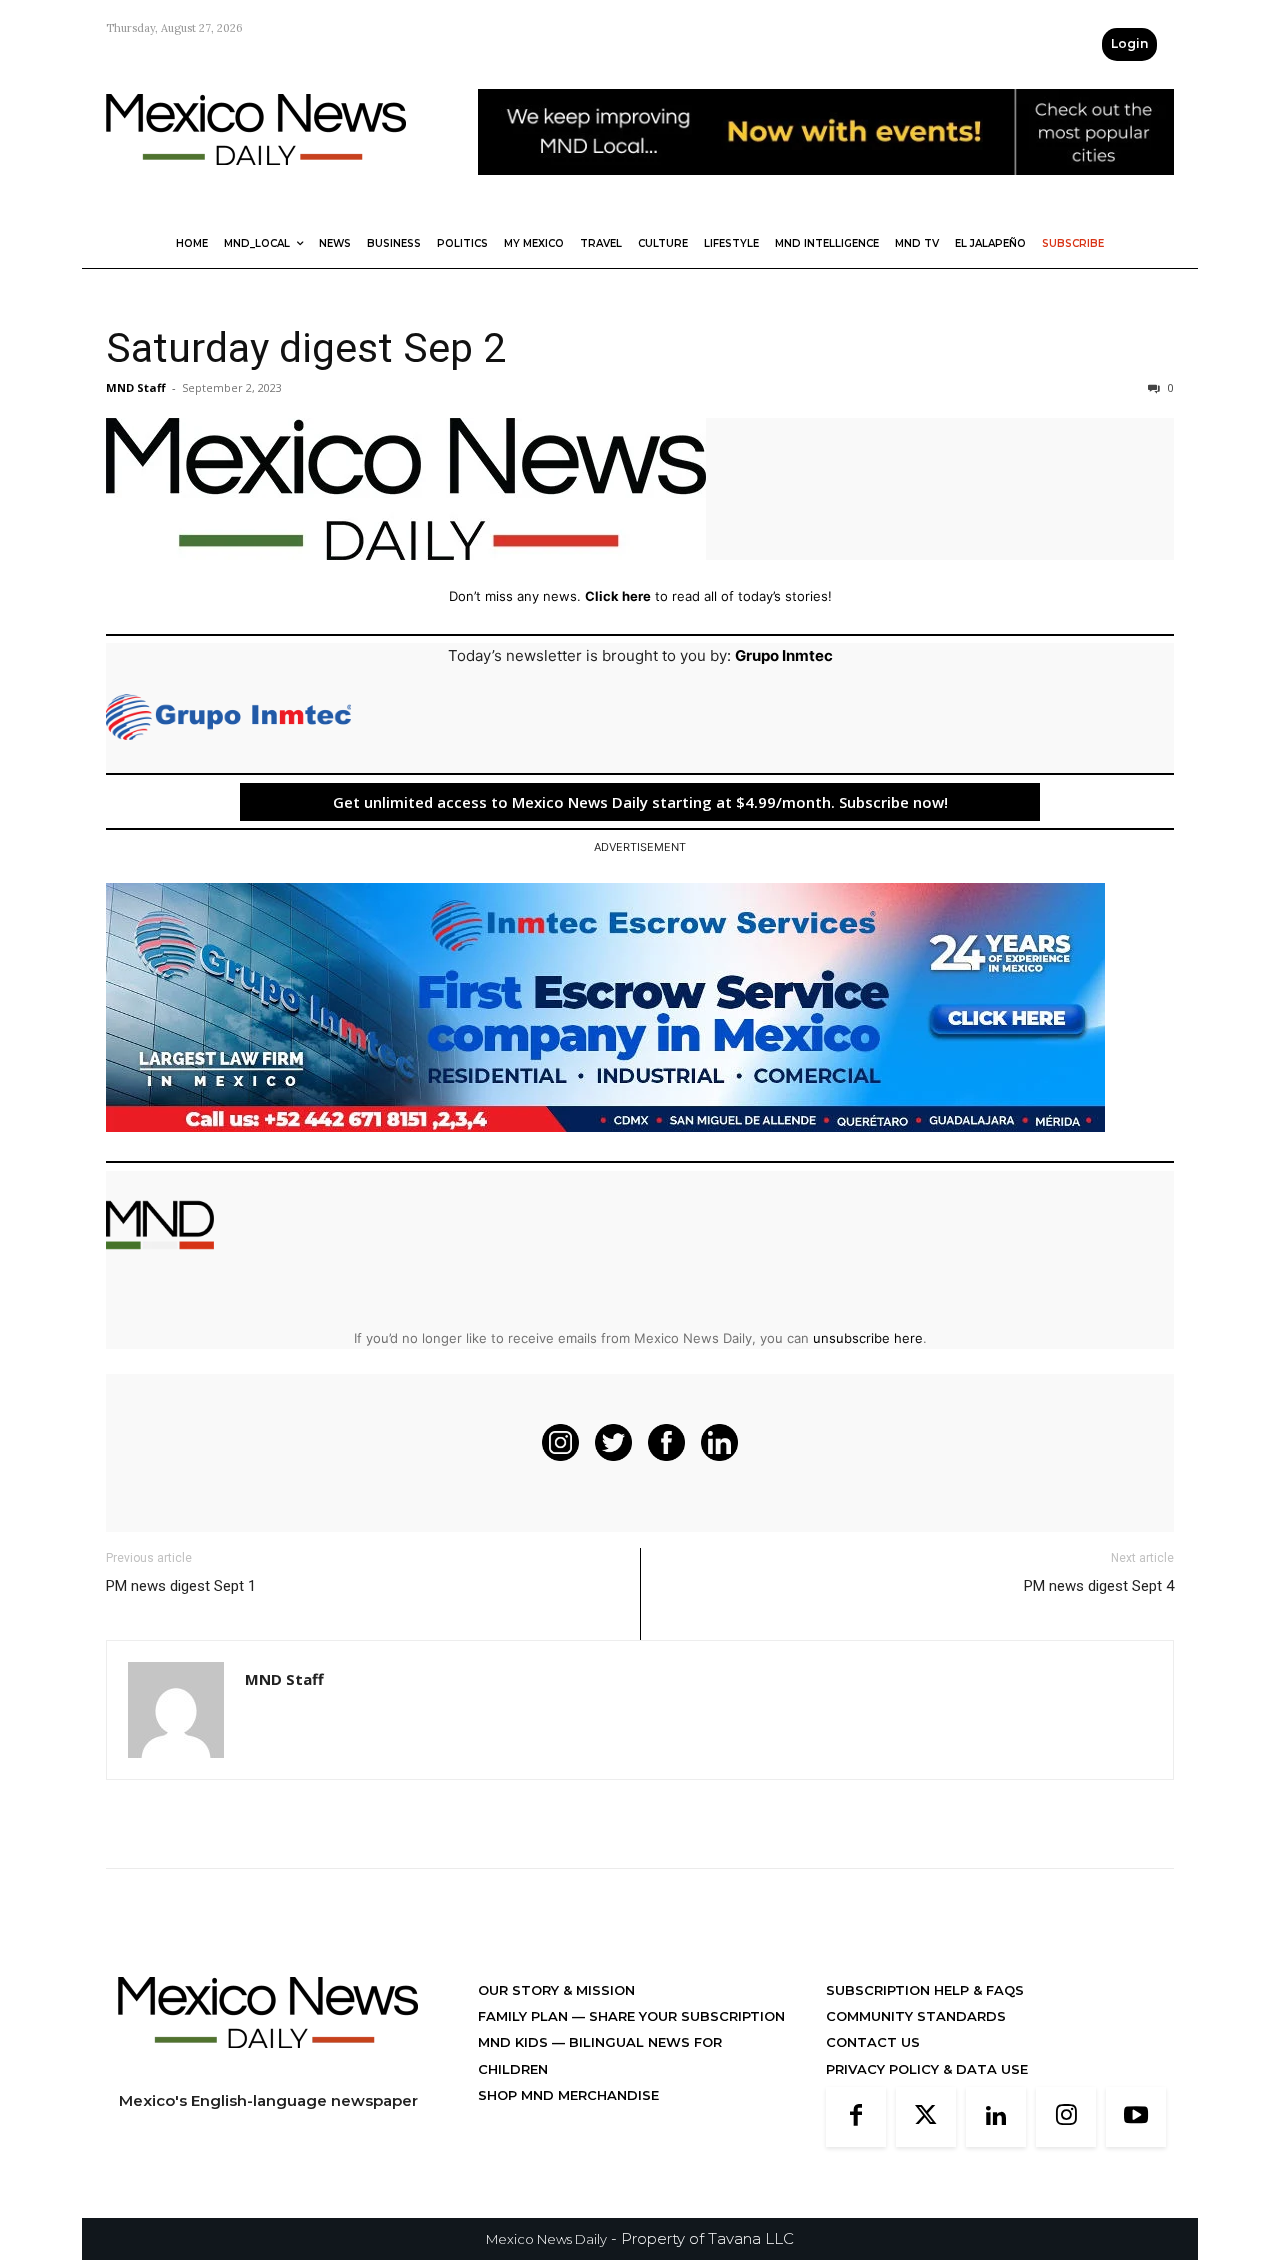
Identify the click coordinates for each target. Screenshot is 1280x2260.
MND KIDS (515, 2042)
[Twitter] (926, 2117)
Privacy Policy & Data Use (927, 2069)
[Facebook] (856, 2117)
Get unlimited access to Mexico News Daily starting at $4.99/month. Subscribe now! (640, 802)
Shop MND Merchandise (568, 2095)
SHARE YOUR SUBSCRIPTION (685, 2016)
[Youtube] (1136, 2117)
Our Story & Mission (556, 1990)
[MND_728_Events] (826, 190)
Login (1129, 43)
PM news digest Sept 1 (181, 1586)
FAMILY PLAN (525, 2016)
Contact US (873, 2042)
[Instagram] (1066, 2117)
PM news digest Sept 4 (1099, 1586)
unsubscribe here (868, 1338)
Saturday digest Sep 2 (306, 348)
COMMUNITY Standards (916, 2016)
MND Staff (136, 387)
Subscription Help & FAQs (925, 1990)
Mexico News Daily (546, 2239)
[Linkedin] (996, 2117)
